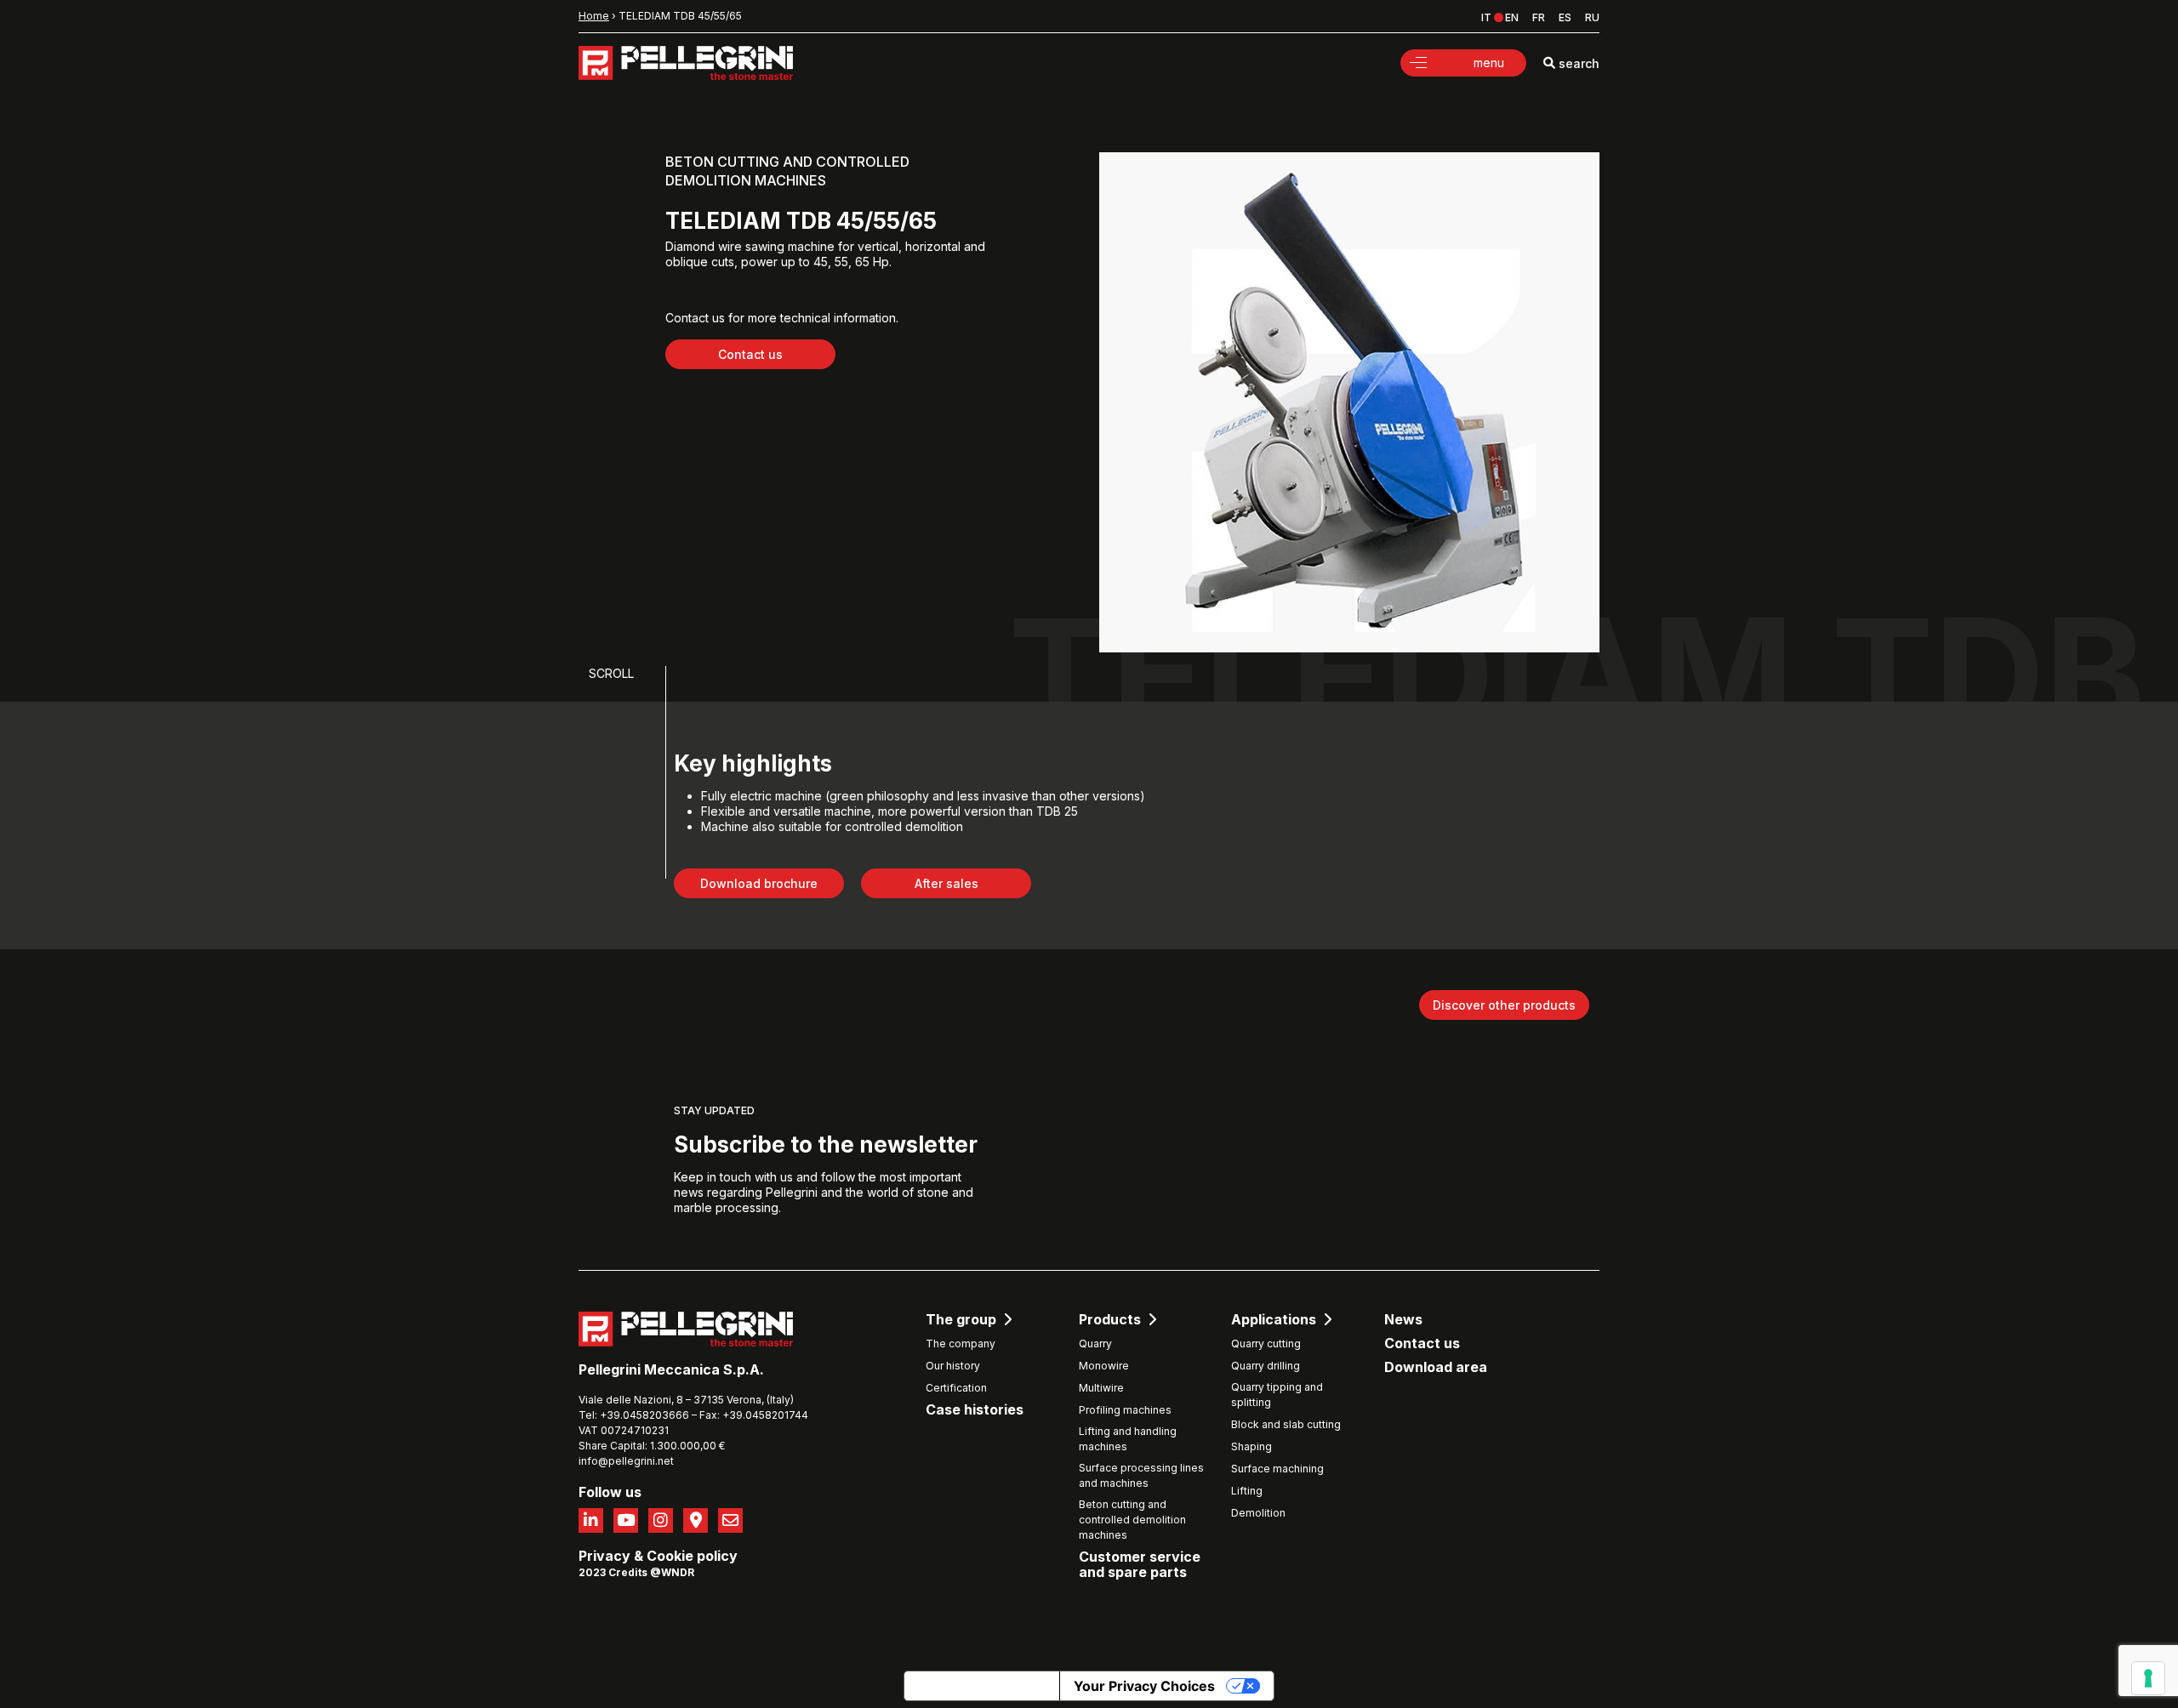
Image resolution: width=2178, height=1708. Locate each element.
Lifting (1247, 1491)
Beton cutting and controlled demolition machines (1132, 1520)
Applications (1274, 1320)
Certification (956, 1388)
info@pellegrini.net (626, 1461)
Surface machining (1277, 1469)
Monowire (1104, 1366)
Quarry (1095, 1344)
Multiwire (1101, 1388)
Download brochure (759, 883)
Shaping (1251, 1446)
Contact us (750, 354)
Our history (953, 1366)
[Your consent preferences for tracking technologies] (2148, 1678)
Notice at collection (982, 1686)
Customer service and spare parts (1140, 1565)
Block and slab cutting (1286, 1424)
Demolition (1258, 1513)
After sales (946, 883)
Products (1110, 1320)
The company (961, 1344)
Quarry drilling (1266, 1366)
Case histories (975, 1410)
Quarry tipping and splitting (1277, 1395)
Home (594, 16)
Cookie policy (692, 1556)
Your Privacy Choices (1144, 1686)
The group (961, 1320)
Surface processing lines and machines (1141, 1475)
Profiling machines (1125, 1410)
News (1403, 1320)
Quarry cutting (1266, 1344)
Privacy (604, 1556)
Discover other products (1504, 1005)
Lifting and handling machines (1128, 1439)
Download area (1436, 1367)
